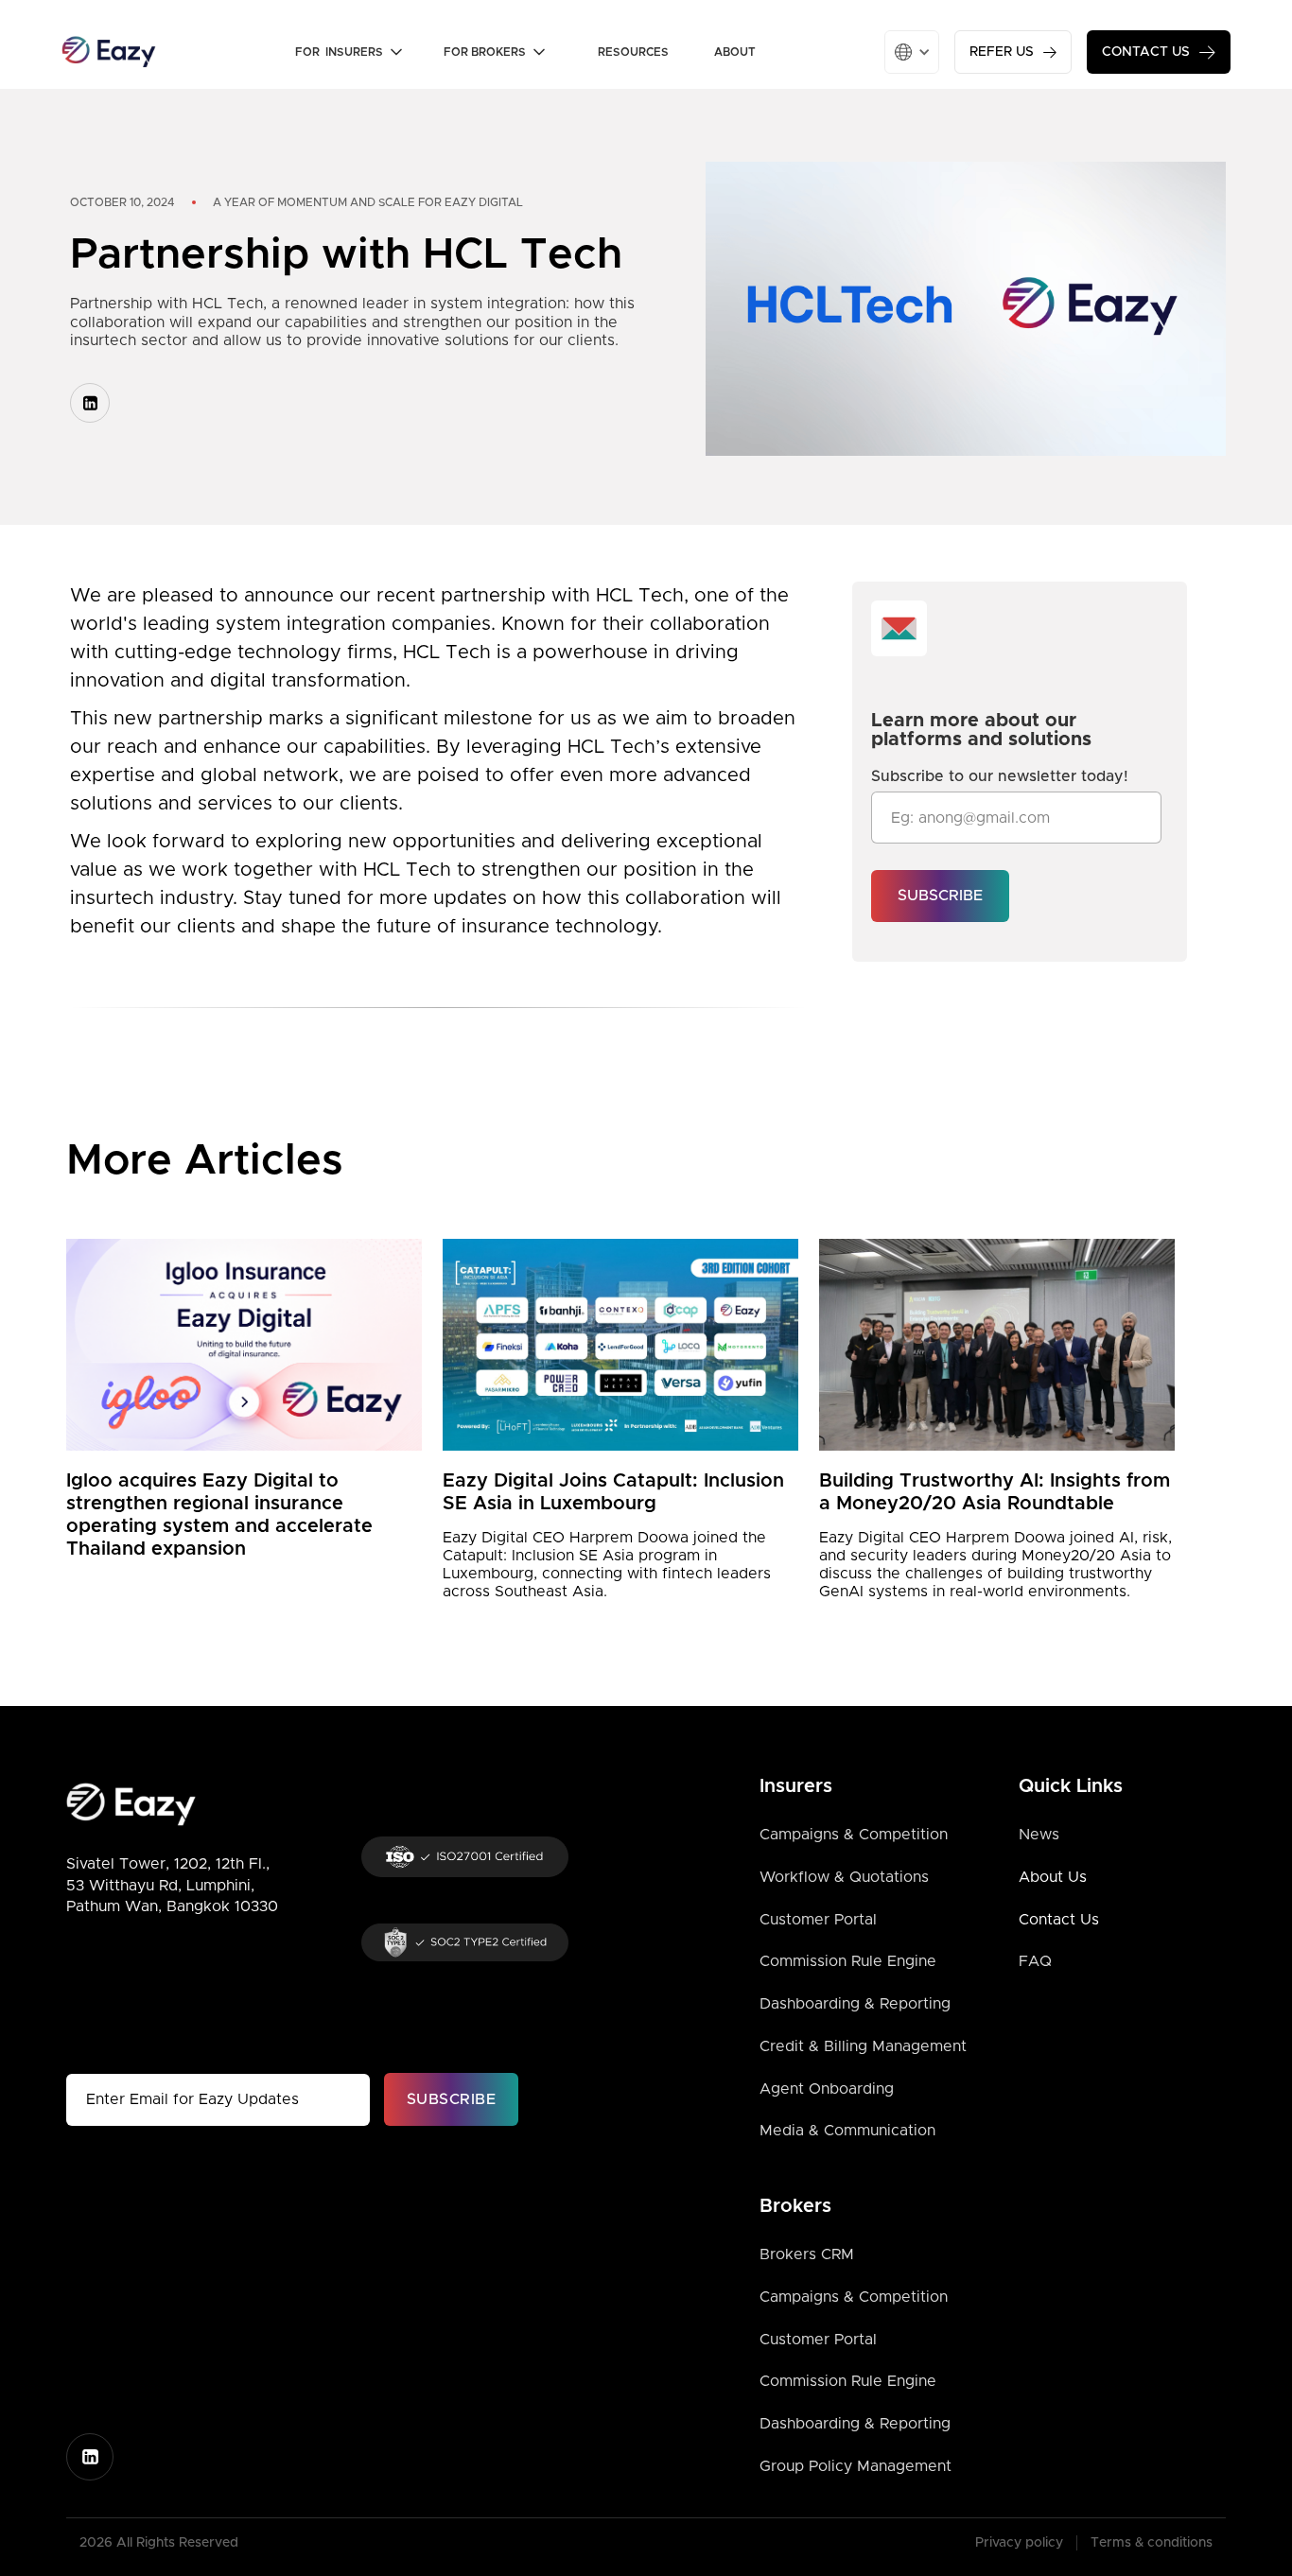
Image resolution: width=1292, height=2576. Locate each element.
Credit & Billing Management (863, 2046)
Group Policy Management (856, 2466)
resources (633, 52)
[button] (358, 52)
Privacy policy (1019, 2543)
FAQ (1035, 1961)
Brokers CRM (807, 2254)
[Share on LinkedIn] (90, 403)
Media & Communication (847, 2131)
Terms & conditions (1152, 2543)
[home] (109, 52)
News (1039, 1835)
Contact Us (1059, 1920)
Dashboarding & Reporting (855, 2004)
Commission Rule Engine (848, 1961)
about (735, 52)
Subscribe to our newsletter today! (1000, 776)
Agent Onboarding (827, 2089)
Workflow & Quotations (844, 1877)
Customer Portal (818, 1920)
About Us (1053, 1877)
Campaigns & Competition (854, 1835)
